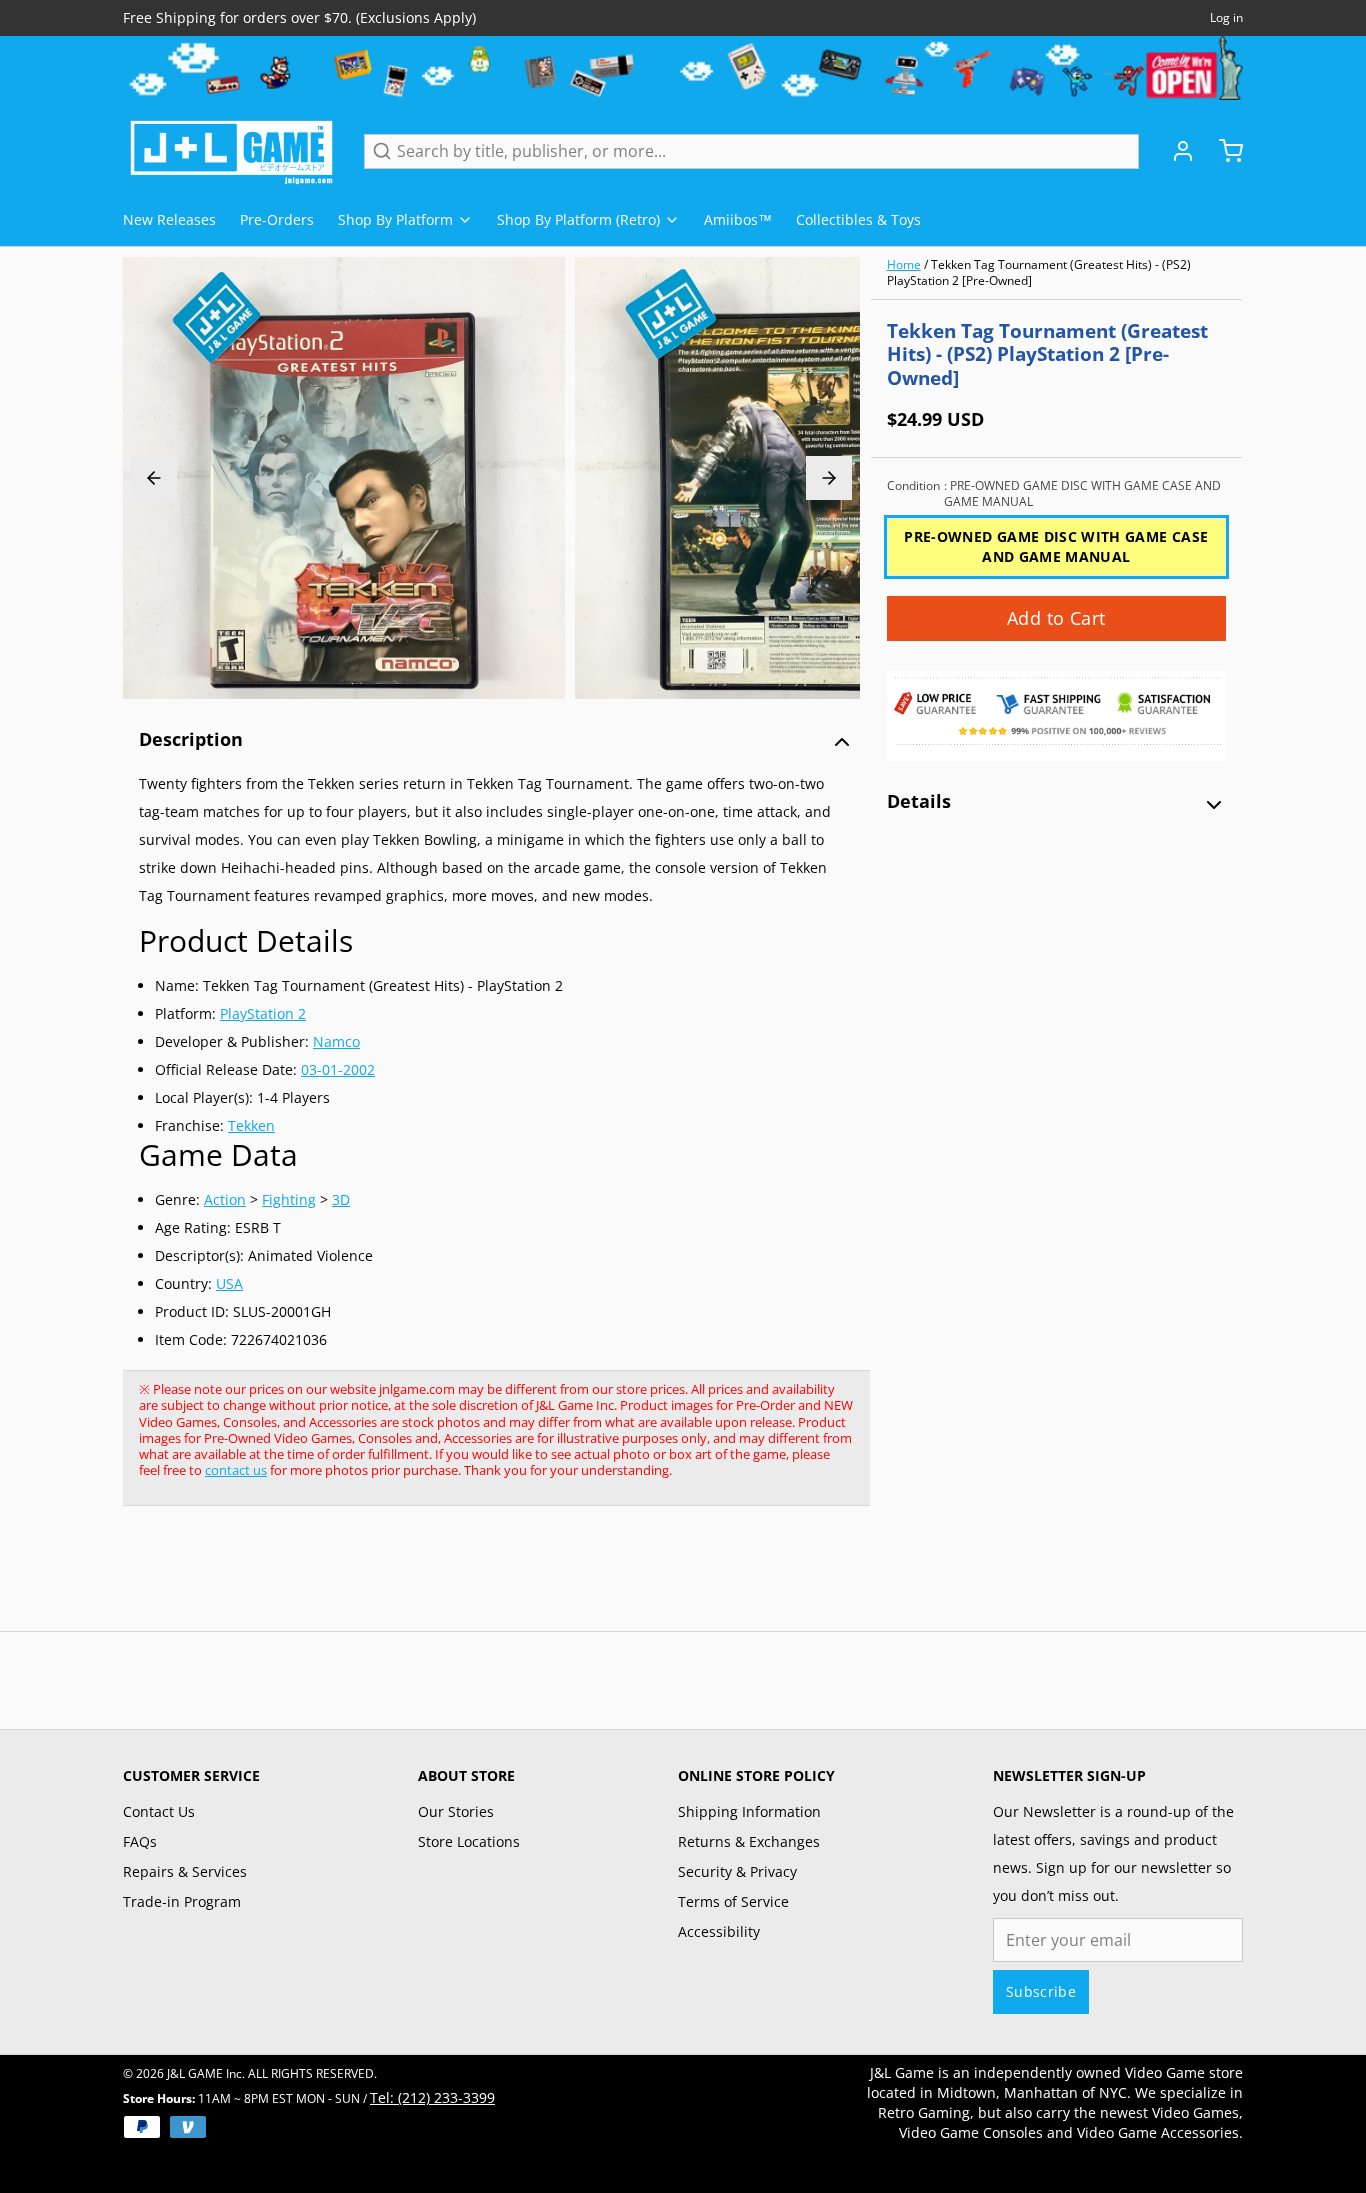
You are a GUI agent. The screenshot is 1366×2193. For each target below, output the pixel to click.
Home (904, 264)
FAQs (140, 1841)
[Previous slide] (154, 478)
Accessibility (719, 1931)
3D (341, 1199)
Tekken (251, 1125)
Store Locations (469, 1841)
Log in (1226, 18)
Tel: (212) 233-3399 (432, 2097)
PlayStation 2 (263, 1013)
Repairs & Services (185, 1871)
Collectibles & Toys (858, 219)
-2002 (356, 1069)
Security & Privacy (737, 1871)
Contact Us (159, 1811)
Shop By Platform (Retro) (578, 219)
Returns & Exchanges (749, 1841)
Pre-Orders (277, 219)
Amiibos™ (738, 219)
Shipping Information (749, 1811)
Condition (1054, 494)
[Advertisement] (487, 1579)
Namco (336, 1041)
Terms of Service (733, 1901)
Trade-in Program (182, 1901)
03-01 (319, 1069)
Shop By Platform (395, 219)
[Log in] (1175, 151)
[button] (1056, 618)
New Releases (169, 219)
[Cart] (1223, 151)
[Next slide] (829, 478)
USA (229, 1283)
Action (225, 1199)
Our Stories (456, 1811)
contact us (236, 1470)
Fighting (289, 1199)
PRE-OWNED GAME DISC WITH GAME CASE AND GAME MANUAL (1056, 546)
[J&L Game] (231, 151)
